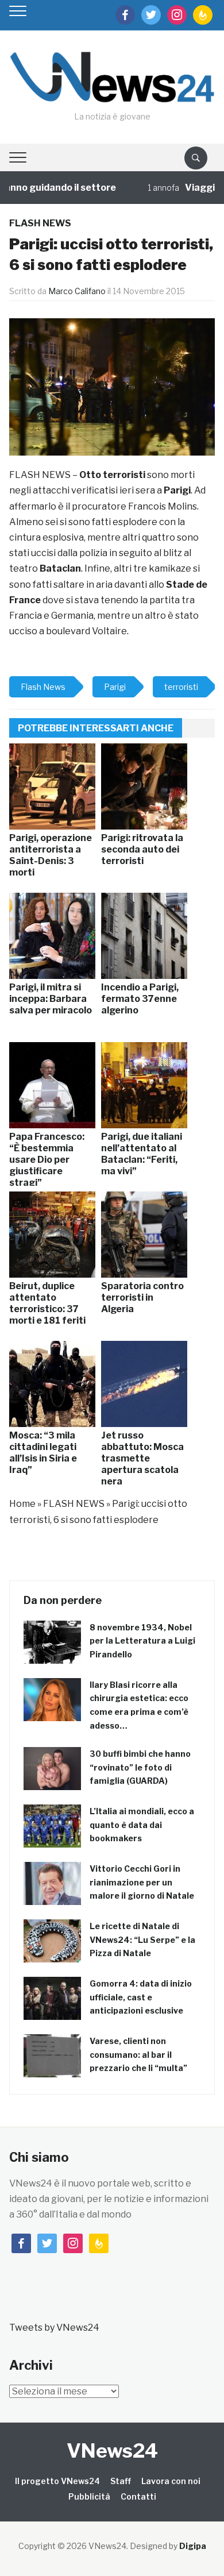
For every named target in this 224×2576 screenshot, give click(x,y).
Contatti (138, 2496)
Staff (121, 2481)
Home (22, 1504)
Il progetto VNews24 (57, 2481)
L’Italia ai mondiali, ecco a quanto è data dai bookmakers (142, 1825)
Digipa (193, 2546)
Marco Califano (77, 291)
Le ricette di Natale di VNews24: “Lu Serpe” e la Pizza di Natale (142, 1940)
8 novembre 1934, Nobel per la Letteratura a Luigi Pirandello (142, 1641)
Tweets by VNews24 (54, 2328)
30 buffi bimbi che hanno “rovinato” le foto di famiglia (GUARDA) (140, 1767)
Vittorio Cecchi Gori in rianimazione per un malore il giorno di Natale (142, 1882)
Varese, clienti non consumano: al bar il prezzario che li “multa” (138, 2055)
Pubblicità (89, 2496)
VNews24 (112, 2450)
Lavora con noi (171, 2481)
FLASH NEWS (40, 223)
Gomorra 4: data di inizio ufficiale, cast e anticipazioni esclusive (141, 1997)
